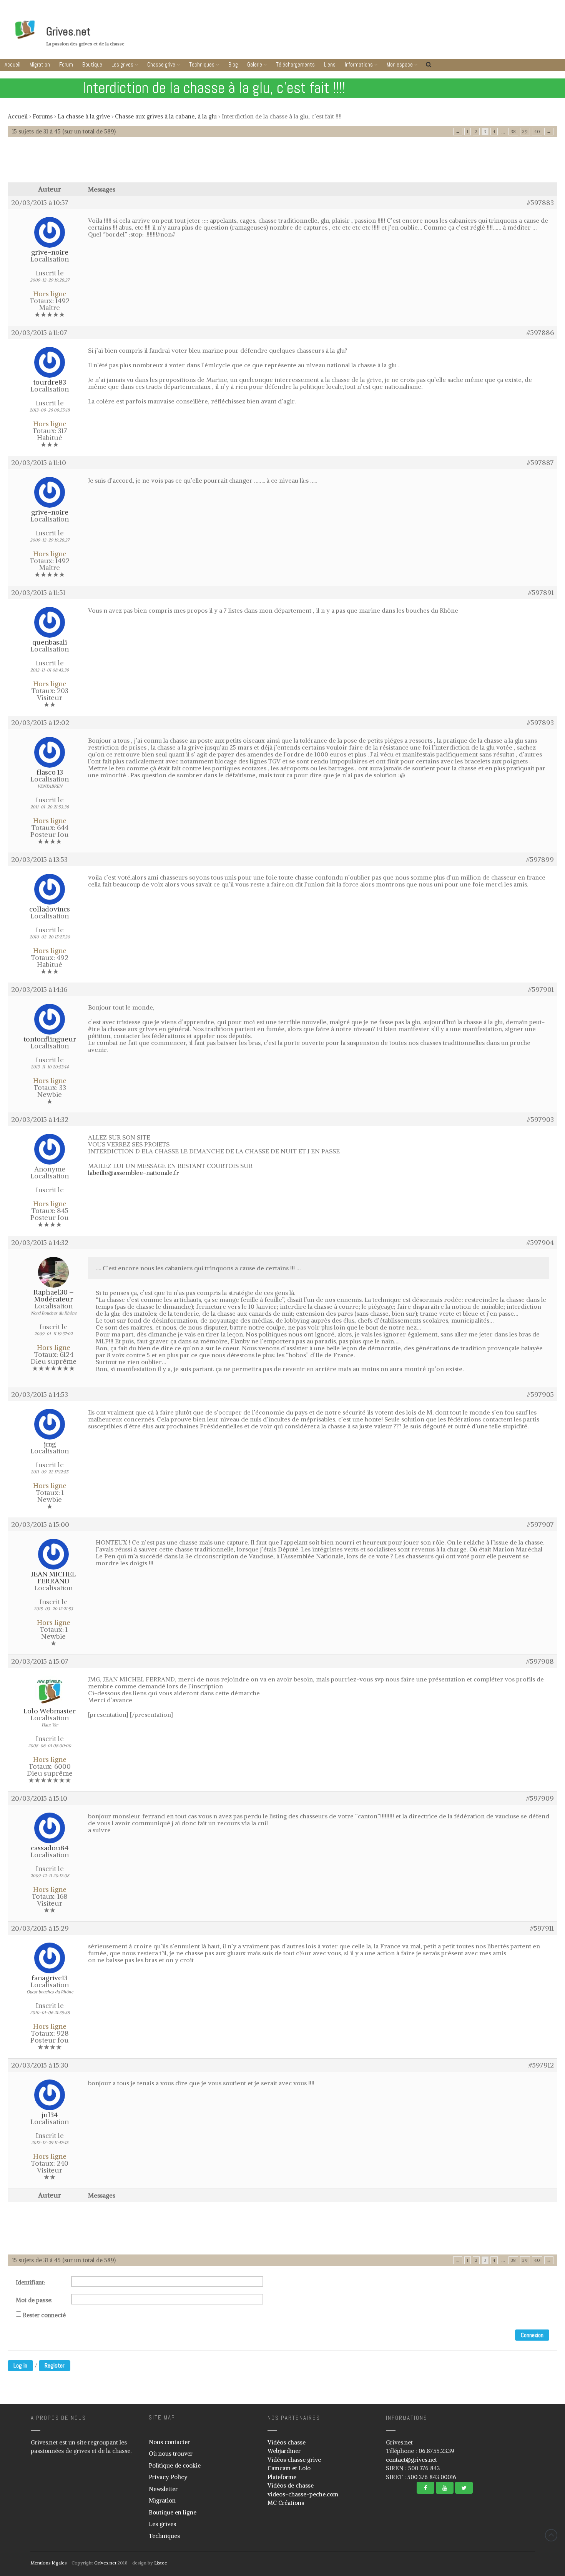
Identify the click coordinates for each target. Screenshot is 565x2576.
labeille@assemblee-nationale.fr (134, 1173)
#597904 (540, 1243)
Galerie (255, 64)
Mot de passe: (34, 2300)
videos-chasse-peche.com (303, 2494)
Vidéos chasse (287, 2442)
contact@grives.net (411, 2460)
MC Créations (286, 2503)
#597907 (540, 1525)
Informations (359, 64)
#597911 (542, 1928)
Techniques (202, 64)
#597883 (540, 203)
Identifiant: (31, 2283)
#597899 (540, 860)
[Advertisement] (282, 163)
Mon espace (400, 64)
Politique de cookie (175, 2465)
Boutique (92, 64)
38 (513, 131)
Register (55, 2365)
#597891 (541, 593)
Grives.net (68, 32)
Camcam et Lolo (289, 2468)
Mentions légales (49, 2563)
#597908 (540, 1661)
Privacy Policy (168, 2477)
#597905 (540, 1395)
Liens (330, 64)
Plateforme (282, 2477)
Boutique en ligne (173, 2512)
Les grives (122, 64)
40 (537, 131)
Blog (233, 64)
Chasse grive (161, 64)
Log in (20, 2365)
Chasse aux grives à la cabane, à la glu (166, 116)
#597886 (540, 333)
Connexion (532, 2335)
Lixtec (160, 2563)
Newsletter (163, 2489)
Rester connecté (44, 2315)
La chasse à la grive (84, 116)
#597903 (540, 1120)
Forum (66, 64)
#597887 (540, 463)
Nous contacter (169, 2442)
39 (525, 131)
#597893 (540, 723)
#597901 (541, 990)
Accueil (12, 64)
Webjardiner (284, 2451)
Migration (40, 64)
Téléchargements (295, 64)
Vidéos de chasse (291, 2485)
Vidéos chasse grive (294, 2460)
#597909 (540, 1798)
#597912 (541, 2065)
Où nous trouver (171, 2454)
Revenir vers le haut (551, 2535)
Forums (43, 116)
